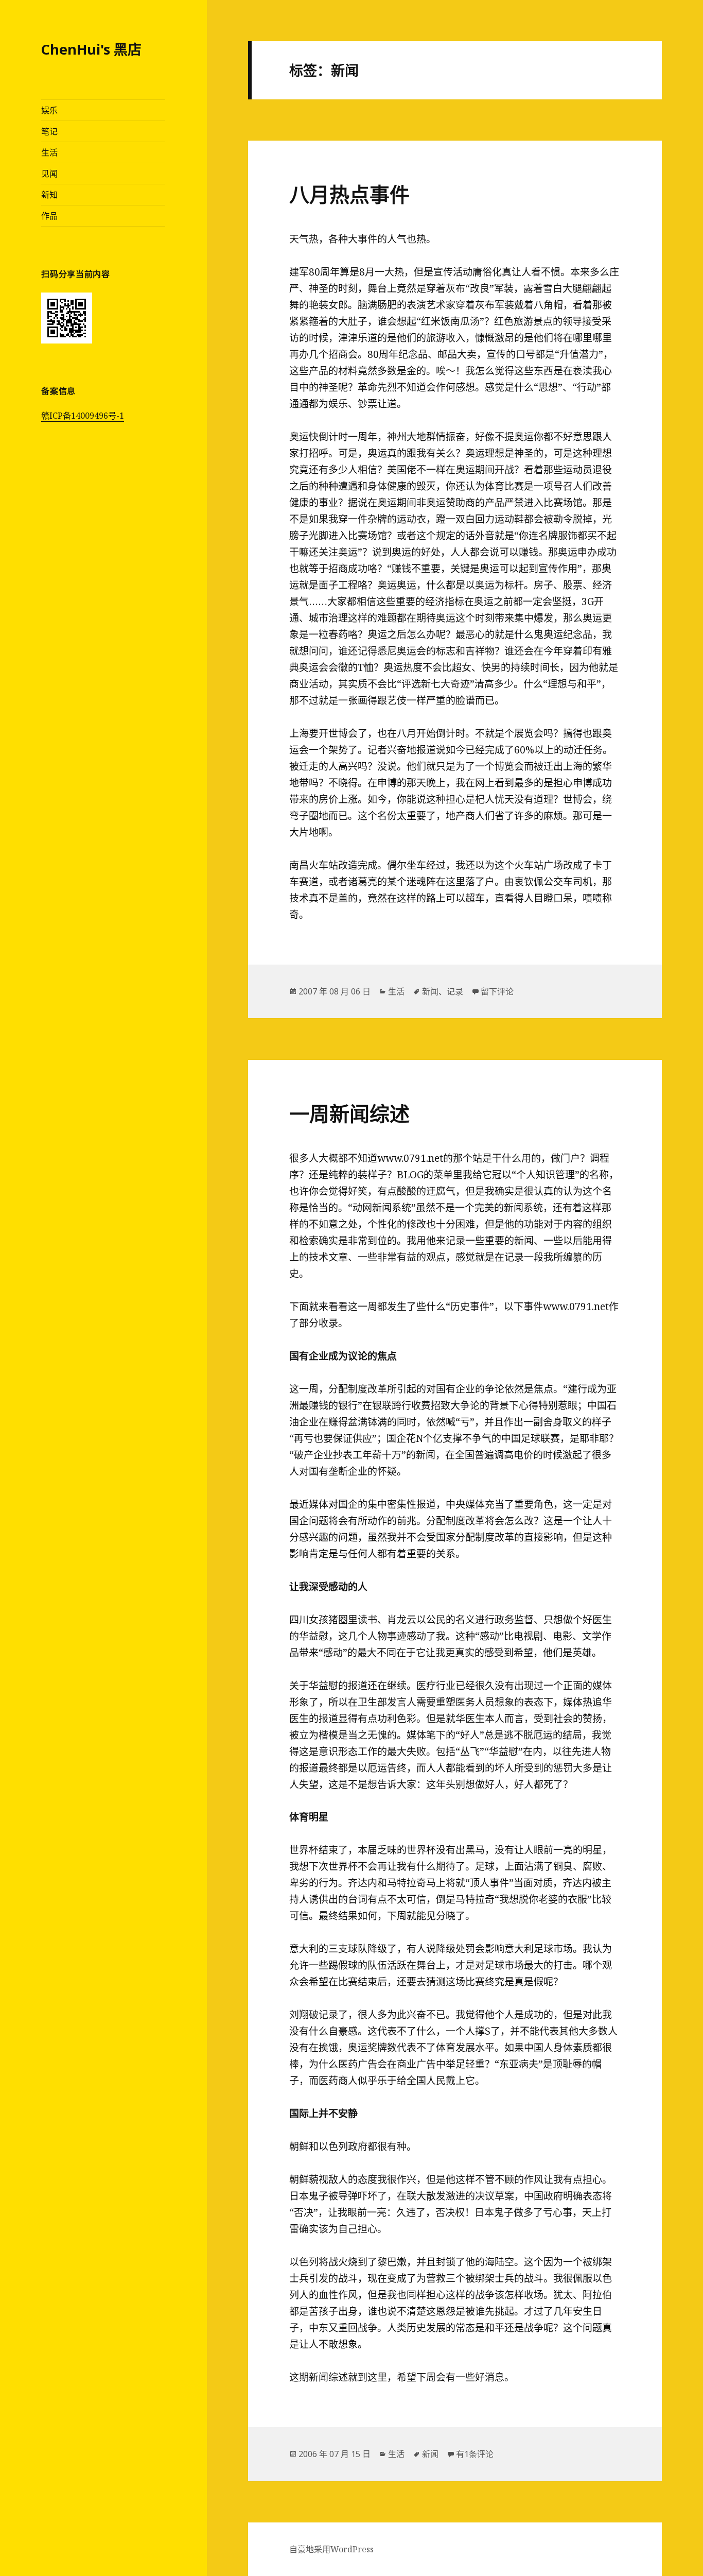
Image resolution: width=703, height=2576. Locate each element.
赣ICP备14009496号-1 (83, 416)
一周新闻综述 (349, 1113)
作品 (49, 216)
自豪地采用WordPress (331, 2549)
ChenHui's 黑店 (91, 49)
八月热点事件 (349, 194)
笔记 (49, 131)
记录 (455, 991)
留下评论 (497, 991)
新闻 (430, 991)
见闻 (49, 174)
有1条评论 (475, 2454)
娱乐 (49, 110)
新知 (49, 195)
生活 (49, 152)
